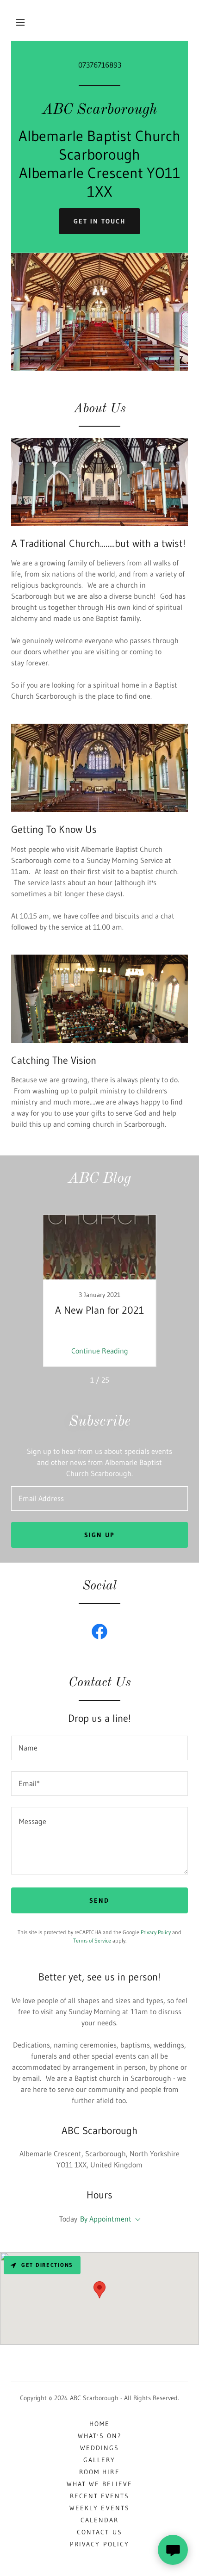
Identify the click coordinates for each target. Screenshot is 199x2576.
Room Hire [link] (99, 2472)
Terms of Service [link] (92, 1940)
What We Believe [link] (99, 2484)
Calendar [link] (99, 2520)
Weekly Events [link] (99, 2508)
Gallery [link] (99, 2460)
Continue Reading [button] (100, 1351)
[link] (99, 111)
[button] (20, 22)
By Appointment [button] (106, 2219)
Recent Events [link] (99, 2496)
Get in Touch (99, 221)
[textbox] (99, 1499)
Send (99, 1900)
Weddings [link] (99, 2448)
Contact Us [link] (99, 2532)
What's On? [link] (99, 2436)
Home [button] (99, 2424)
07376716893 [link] (100, 65)
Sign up (99, 1535)
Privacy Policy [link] (156, 1932)
